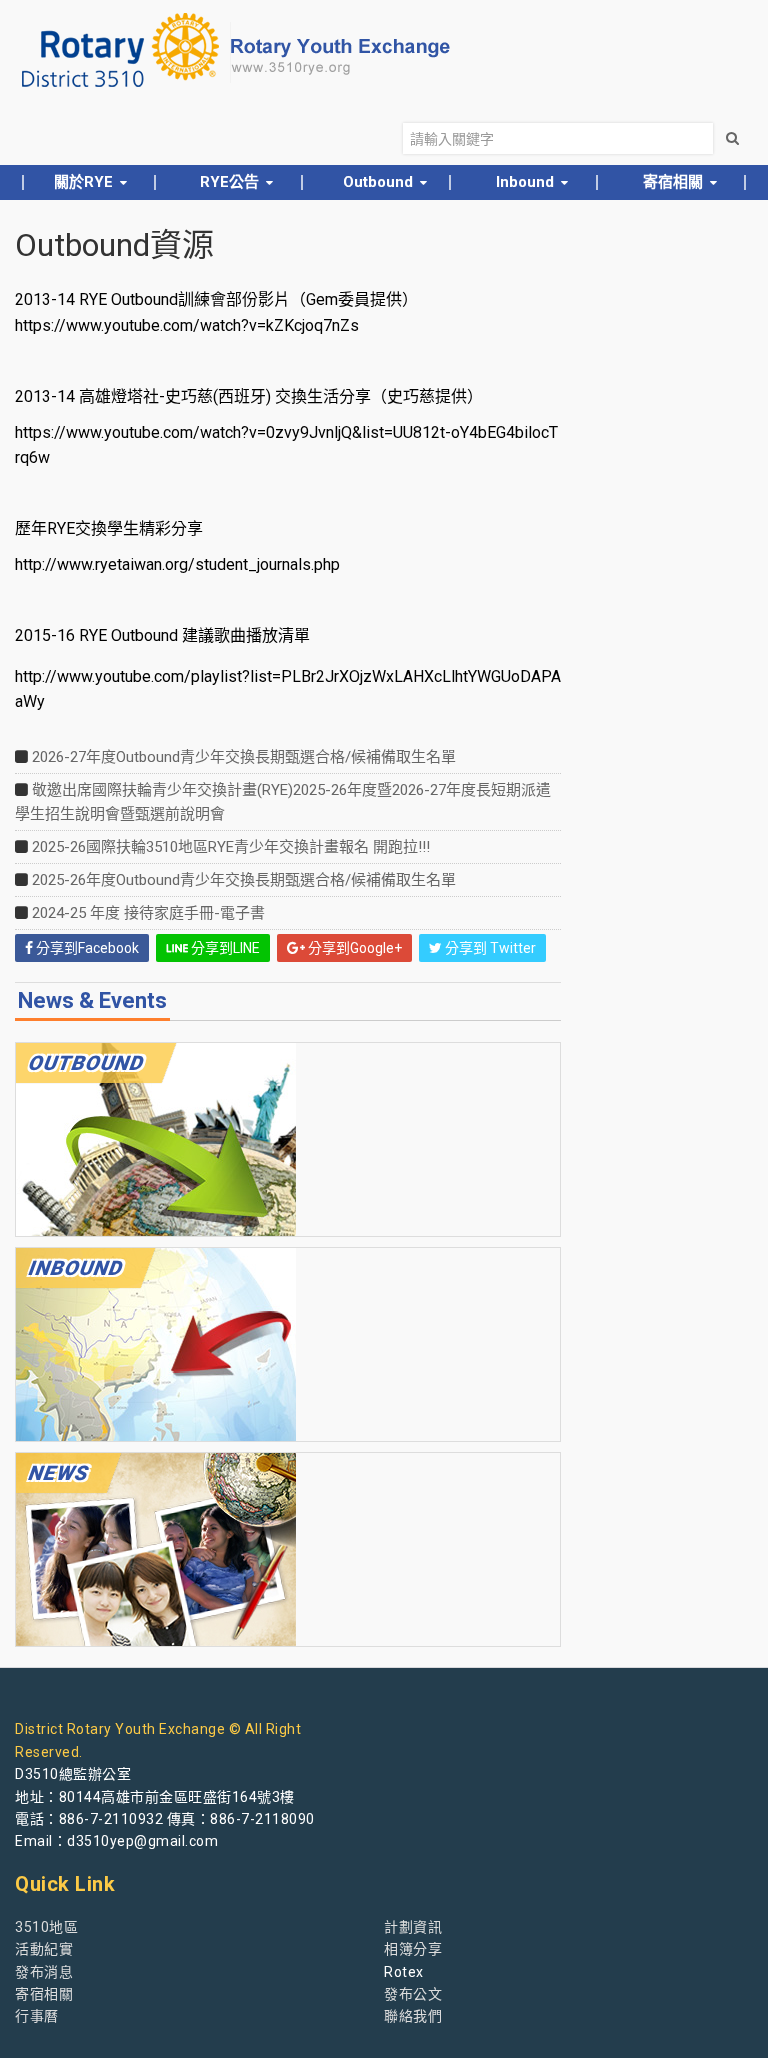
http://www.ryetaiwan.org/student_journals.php (177, 564)
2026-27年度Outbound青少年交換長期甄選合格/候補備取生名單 (244, 757)
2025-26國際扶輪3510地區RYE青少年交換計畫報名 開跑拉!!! (231, 847)
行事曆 (37, 2016)
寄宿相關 (44, 1994)
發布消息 (44, 1972)
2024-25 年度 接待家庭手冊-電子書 (148, 913)
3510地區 (46, 1927)
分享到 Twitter (489, 948)
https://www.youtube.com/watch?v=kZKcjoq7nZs (187, 325)
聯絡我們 (413, 2016)
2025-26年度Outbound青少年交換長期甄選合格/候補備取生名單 (244, 880)
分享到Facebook (86, 948)
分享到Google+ (353, 948)
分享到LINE (224, 948)
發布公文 (413, 1994)
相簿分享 (413, 1949)
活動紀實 (44, 1949)
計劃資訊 (413, 1927)
